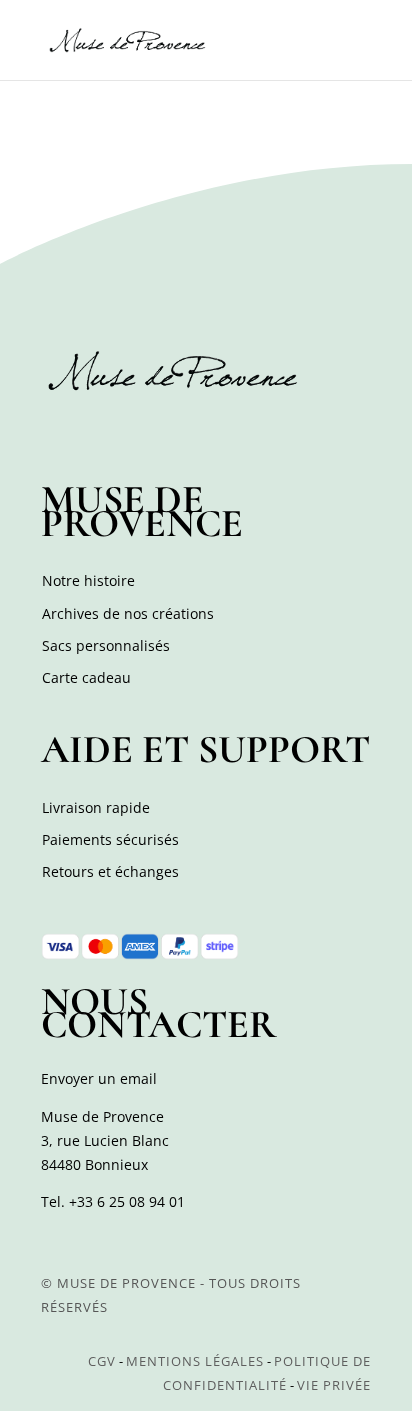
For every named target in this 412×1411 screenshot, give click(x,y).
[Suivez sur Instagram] (103, 432)
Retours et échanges (110, 871)
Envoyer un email (99, 1078)
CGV (102, 1361)
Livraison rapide (96, 807)
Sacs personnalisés (106, 645)
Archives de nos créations (128, 613)
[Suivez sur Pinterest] (147, 432)
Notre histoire (88, 580)
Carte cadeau (86, 677)
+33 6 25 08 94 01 (127, 1201)
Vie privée (334, 1385)
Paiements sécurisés (110, 839)
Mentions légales (195, 1361)
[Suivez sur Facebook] (59, 432)
